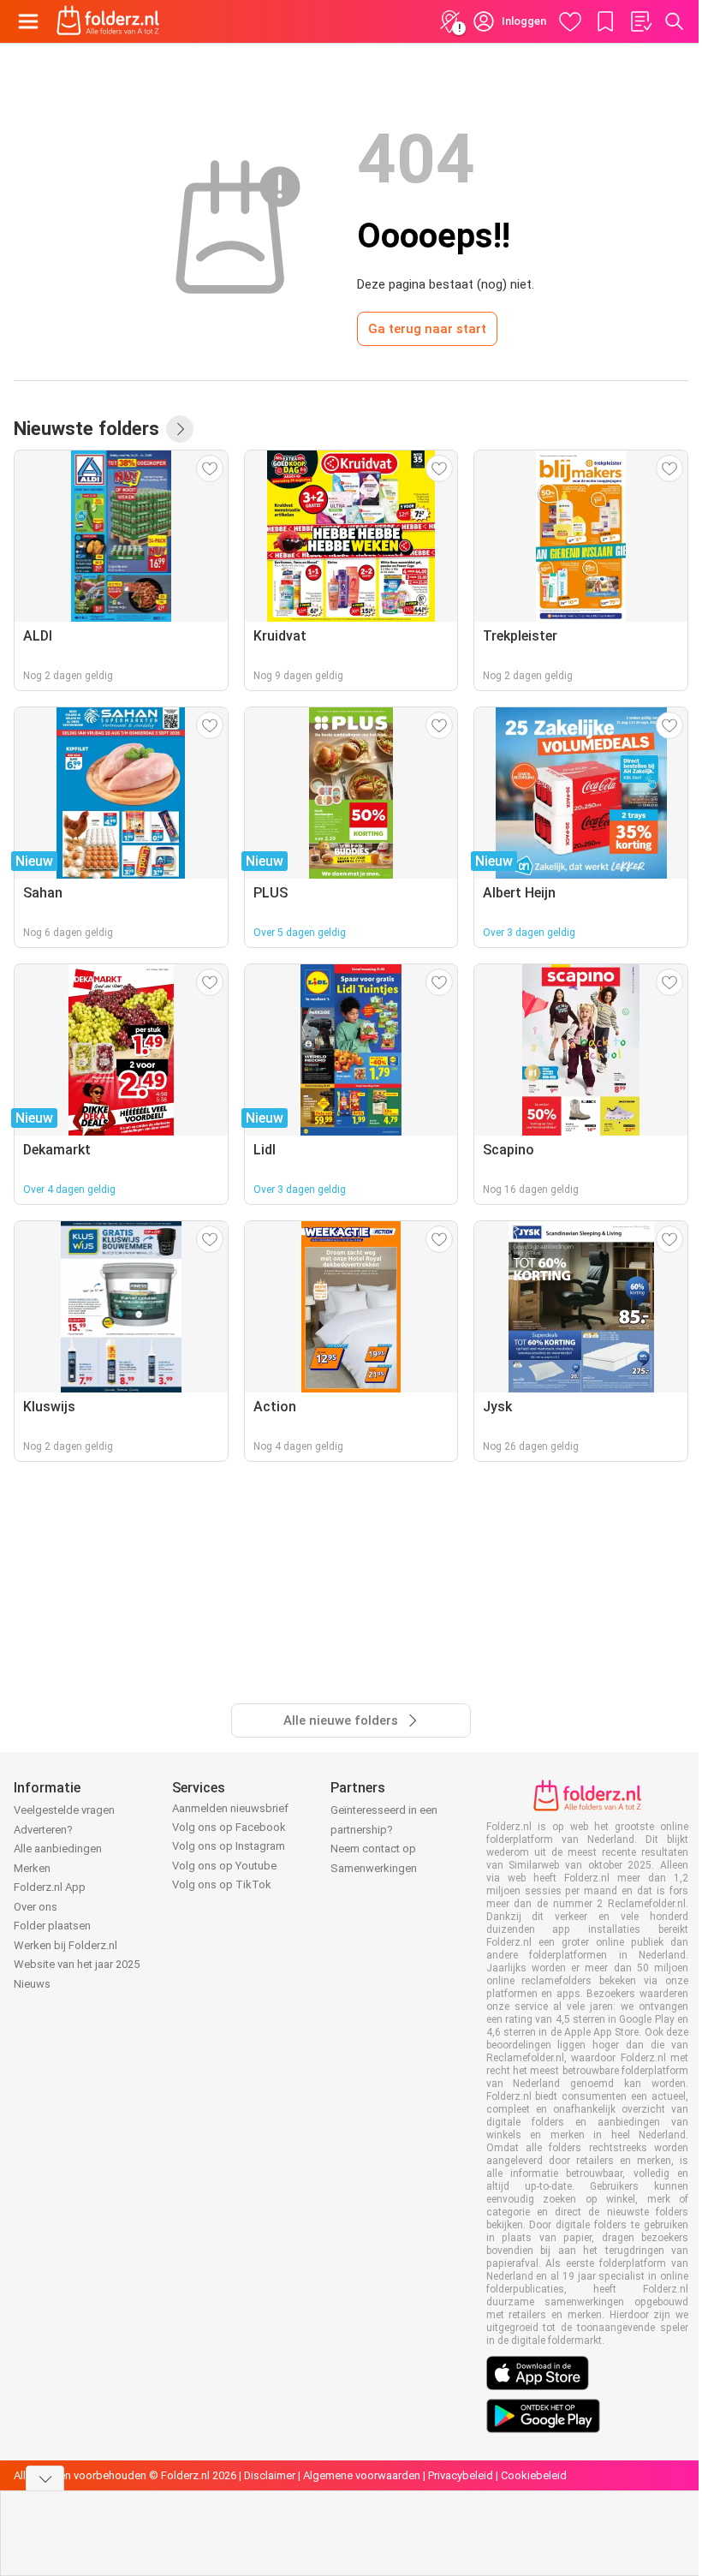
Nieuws (32, 1984)
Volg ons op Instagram (229, 1846)
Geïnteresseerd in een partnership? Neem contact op (384, 1829)
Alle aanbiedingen (58, 1849)
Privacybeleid (461, 2475)
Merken (32, 1868)
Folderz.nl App (50, 1887)
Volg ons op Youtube (224, 1866)
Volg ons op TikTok (222, 1884)
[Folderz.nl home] (108, 21)
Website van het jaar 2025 (77, 1964)
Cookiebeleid (534, 2475)
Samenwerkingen (374, 1868)
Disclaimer (270, 2475)
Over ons (36, 1907)
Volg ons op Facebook (229, 1827)
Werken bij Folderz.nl (65, 1945)
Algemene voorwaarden (362, 2475)
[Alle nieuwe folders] (180, 429)
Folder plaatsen (52, 1926)
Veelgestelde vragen (64, 1810)
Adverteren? (43, 1830)
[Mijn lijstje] (640, 21)
